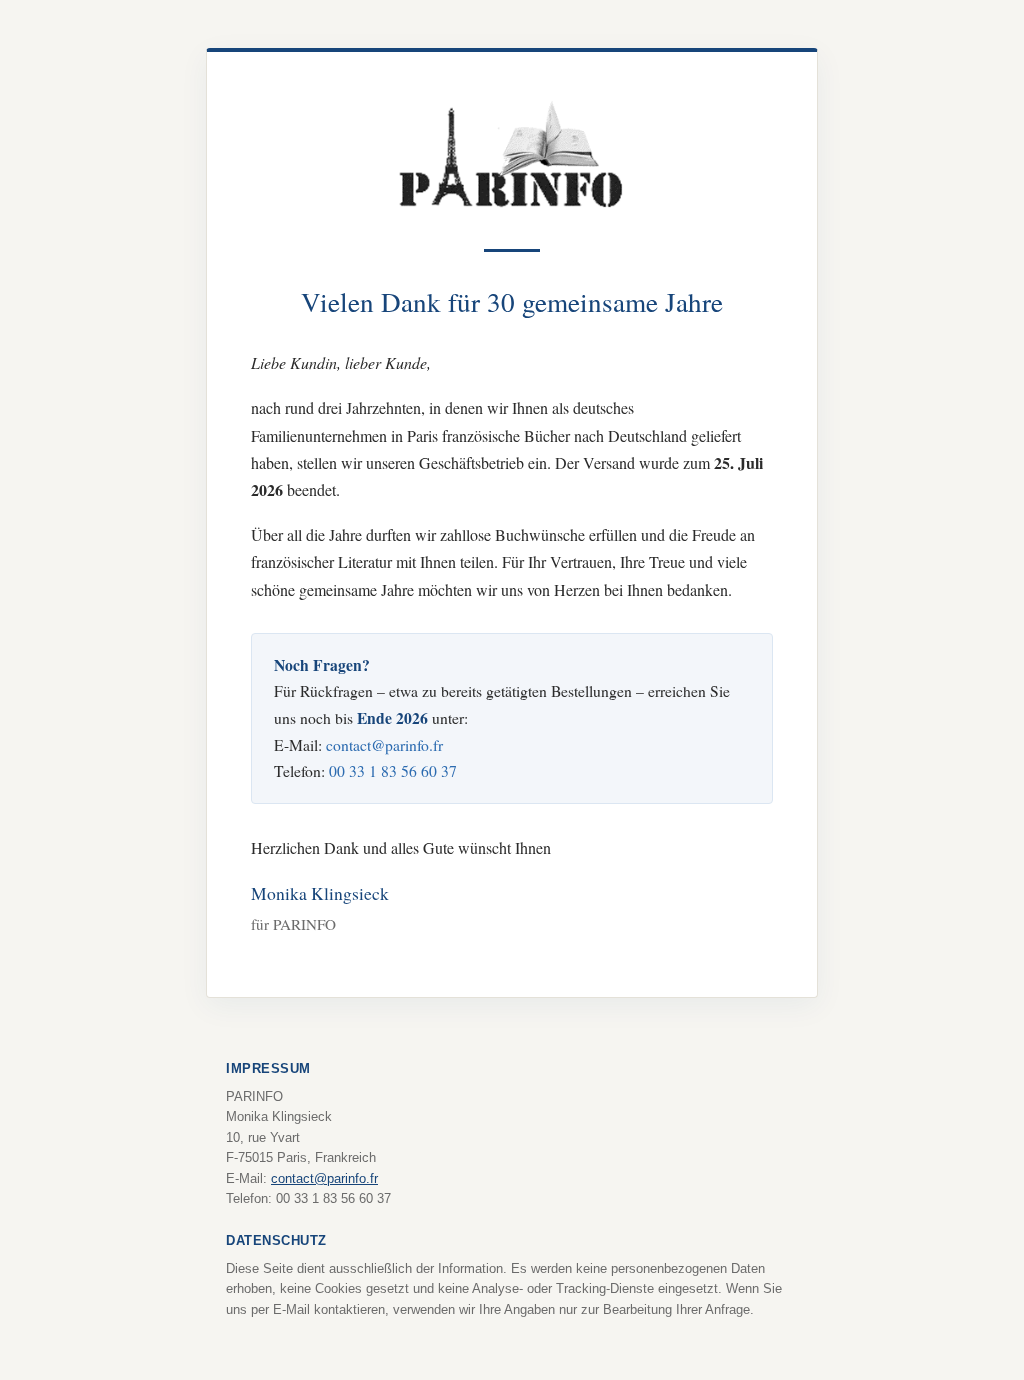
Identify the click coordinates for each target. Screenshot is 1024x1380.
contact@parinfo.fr (384, 744)
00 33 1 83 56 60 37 (393, 770)
